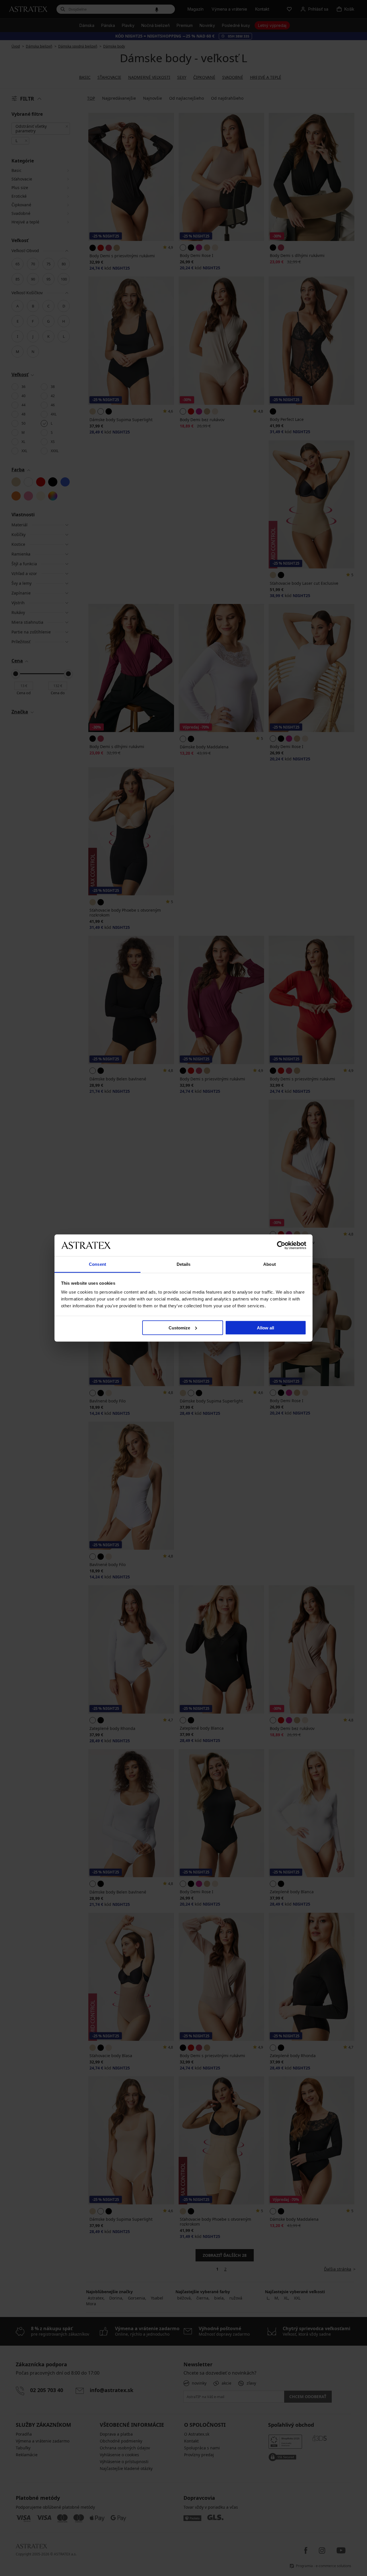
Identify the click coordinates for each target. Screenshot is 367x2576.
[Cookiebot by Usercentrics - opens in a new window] (281, 1245)
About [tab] (270, 1264)
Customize (179, 1328)
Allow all (266, 1328)
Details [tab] (184, 1264)
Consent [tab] (97, 1264)
